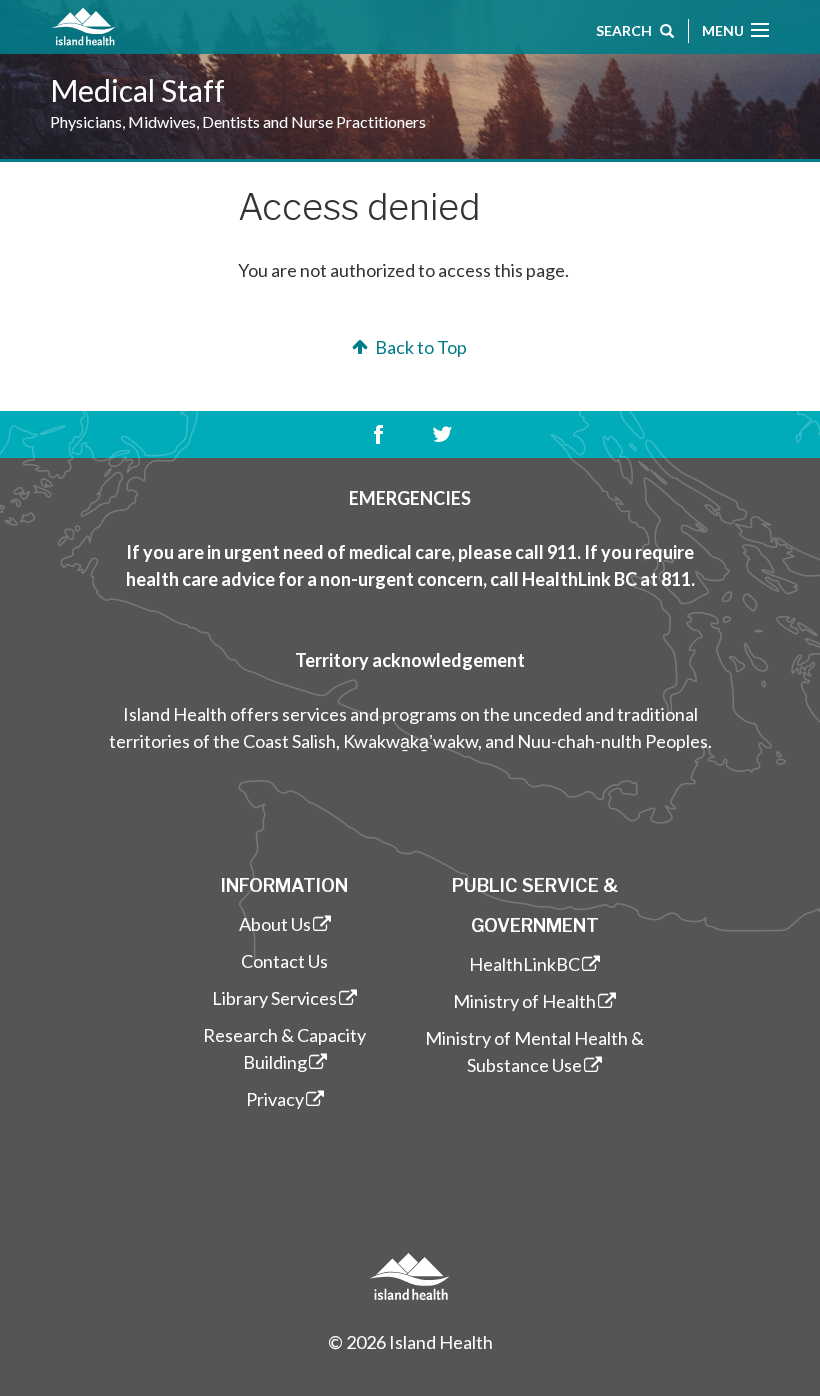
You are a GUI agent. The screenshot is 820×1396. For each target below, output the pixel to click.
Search (624, 30)
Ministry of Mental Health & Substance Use (534, 1051)
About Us (275, 924)
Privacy (275, 1099)
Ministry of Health (524, 1001)
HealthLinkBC (524, 964)
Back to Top (419, 347)
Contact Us (284, 961)
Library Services (274, 998)
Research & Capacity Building (284, 1048)
